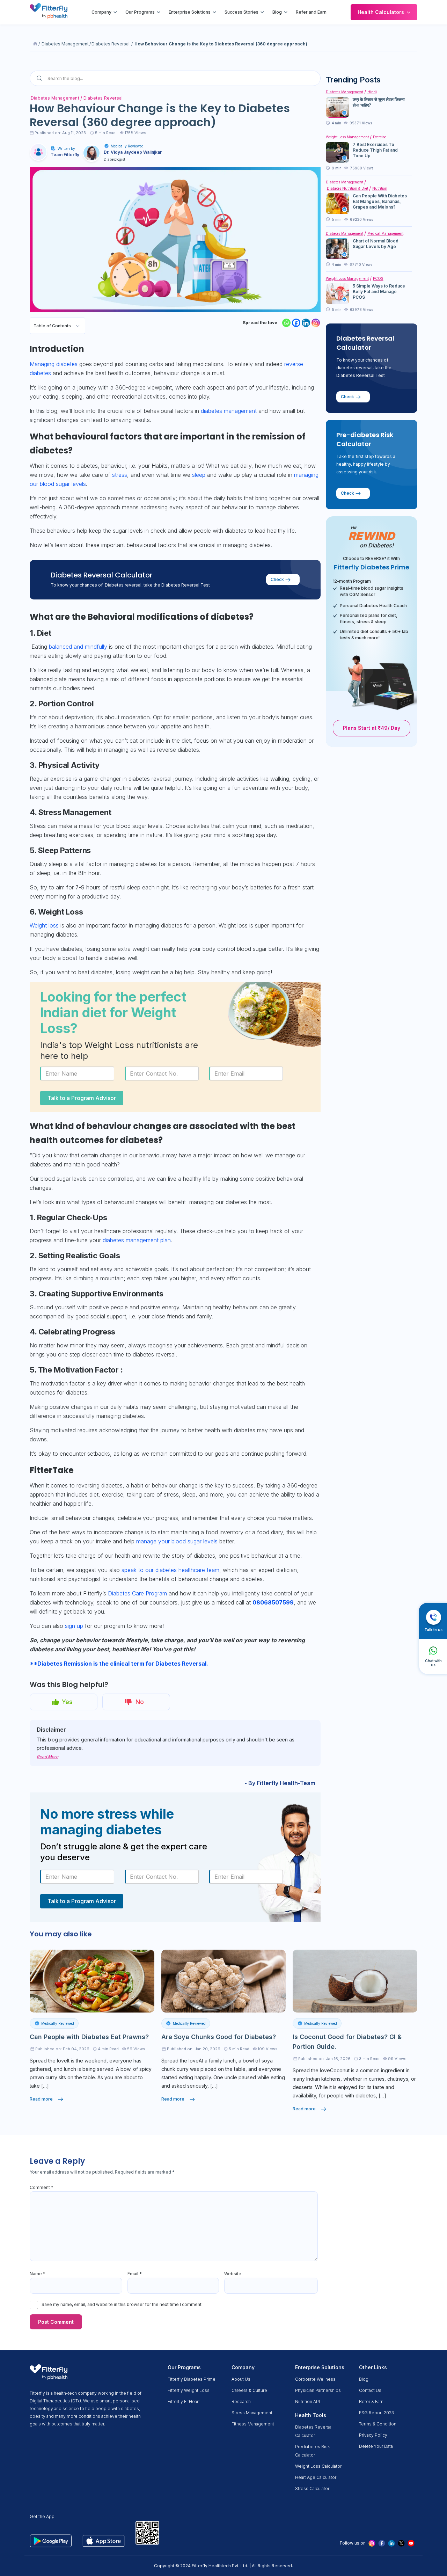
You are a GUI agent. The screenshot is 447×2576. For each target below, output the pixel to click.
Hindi (372, 92)
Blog (277, 12)
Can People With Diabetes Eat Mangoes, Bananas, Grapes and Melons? (380, 201)
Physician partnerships (318, 2390)
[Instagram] (316, 323)
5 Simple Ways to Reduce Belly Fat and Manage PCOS (379, 292)
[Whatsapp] (286, 323)
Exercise (380, 137)
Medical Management (385, 233)
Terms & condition (378, 2424)
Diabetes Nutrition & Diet (347, 188)
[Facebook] (296, 323)
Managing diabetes (54, 364)
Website (233, 2274)
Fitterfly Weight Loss (189, 2390)
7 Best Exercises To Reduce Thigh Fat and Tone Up (375, 150)
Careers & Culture (249, 2390)
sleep (199, 475)
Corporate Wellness (315, 2379)
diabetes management (229, 411)
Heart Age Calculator (316, 2477)
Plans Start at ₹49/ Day (372, 728)
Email (135, 2274)
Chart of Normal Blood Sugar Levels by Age (376, 244)
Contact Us (370, 2390)
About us (241, 2379)
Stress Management (252, 2413)
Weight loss (44, 925)
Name (38, 2274)
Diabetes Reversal (111, 44)
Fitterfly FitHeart (184, 2402)
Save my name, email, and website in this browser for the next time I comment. (122, 2304)
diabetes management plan (137, 1240)
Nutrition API (307, 2402)
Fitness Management (253, 2424)
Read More (47, 1757)
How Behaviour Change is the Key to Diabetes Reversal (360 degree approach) (221, 44)
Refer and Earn (311, 12)
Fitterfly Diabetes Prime (192, 2379)
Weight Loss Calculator (318, 2466)
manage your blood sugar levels (177, 1541)
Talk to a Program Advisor (82, 1098)
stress (120, 475)
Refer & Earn (371, 2402)
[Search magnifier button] (39, 78)
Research (241, 2402)
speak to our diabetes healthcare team (170, 1570)
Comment (42, 2187)
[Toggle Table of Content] (78, 326)
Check (277, 579)
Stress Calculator (312, 2488)
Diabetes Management (65, 44)
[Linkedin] (306, 323)
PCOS (378, 278)
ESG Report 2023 (376, 2413)
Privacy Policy (373, 2435)
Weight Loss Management (347, 137)
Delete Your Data (376, 2446)
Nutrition (380, 188)
